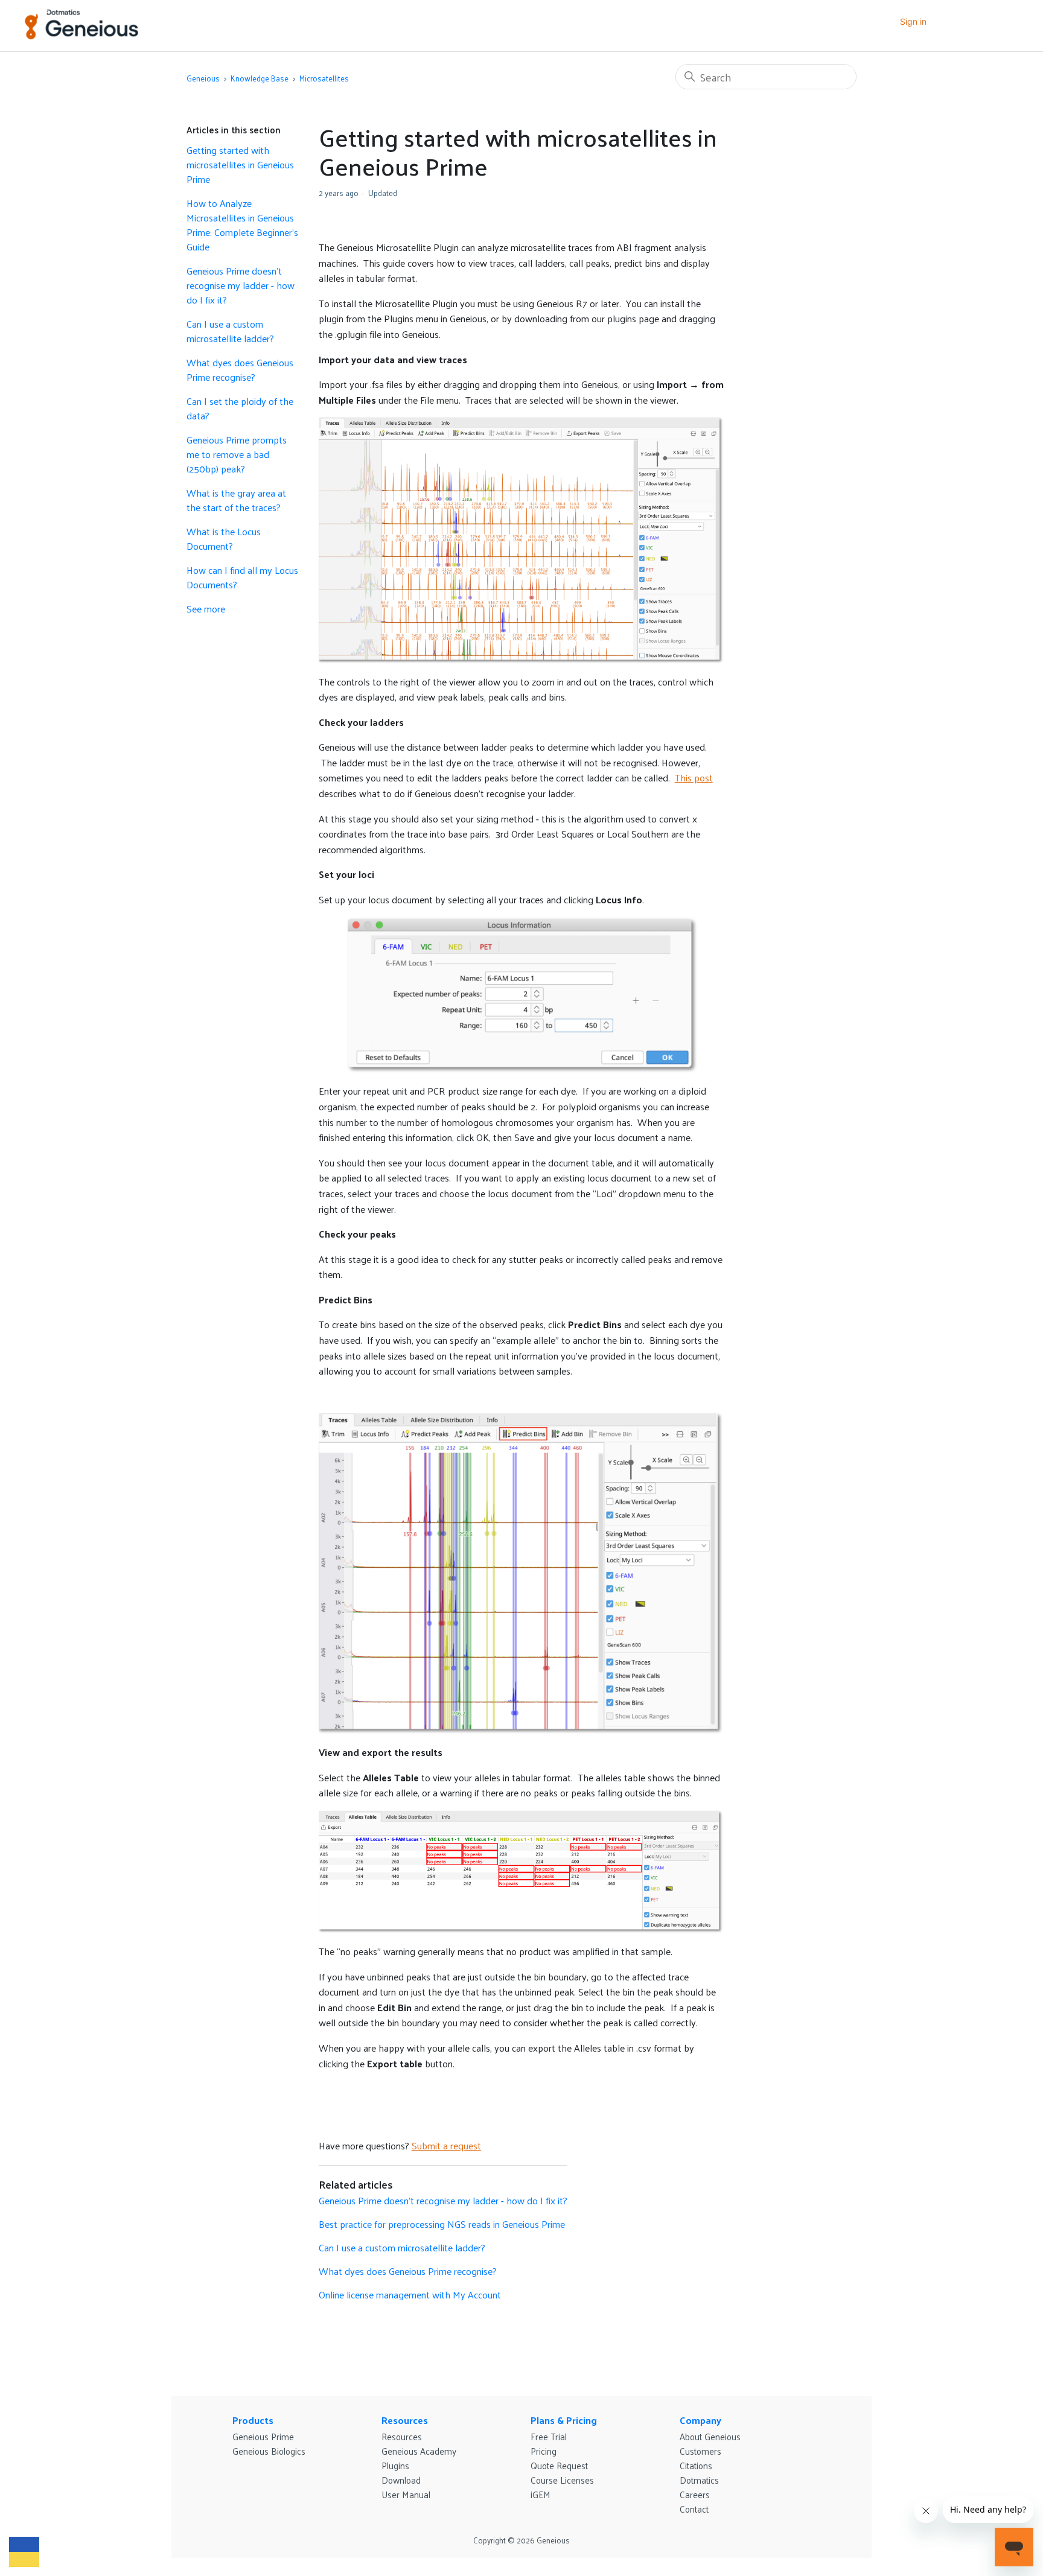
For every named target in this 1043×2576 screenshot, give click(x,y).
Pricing (544, 2451)
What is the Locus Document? (224, 539)
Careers (695, 2494)
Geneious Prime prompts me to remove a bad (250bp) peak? (237, 454)
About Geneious (710, 2436)
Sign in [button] (913, 21)
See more (206, 609)
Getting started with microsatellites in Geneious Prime (240, 165)
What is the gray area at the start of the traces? (236, 500)
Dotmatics (699, 2480)
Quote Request (559, 2465)
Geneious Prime (263, 2436)
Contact (694, 2509)
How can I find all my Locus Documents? (242, 577)
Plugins (395, 2465)
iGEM (541, 2494)
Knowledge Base (260, 78)
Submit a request (446, 2145)
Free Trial (549, 2436)
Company (700, 2420)
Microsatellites (324, 78)
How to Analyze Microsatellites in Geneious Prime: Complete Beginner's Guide (242, 225)
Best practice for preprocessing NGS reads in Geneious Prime (442, 2224)
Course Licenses (562, 2480)
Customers (700, 2451)
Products (253, 2420)
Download (401, 2480)
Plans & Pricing (564, 2420)
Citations (696, 2465)
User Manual (406, 2494)
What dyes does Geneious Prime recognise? (240, 370)
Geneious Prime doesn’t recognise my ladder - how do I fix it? (241, 285)
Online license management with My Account (410, 2295)
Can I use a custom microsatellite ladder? (230, 331)
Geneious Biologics (269, 2451)
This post (694, 778)
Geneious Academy (419, 2451)
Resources (405, 2420)
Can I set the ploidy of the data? (240, 409)
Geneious (203, 78)
